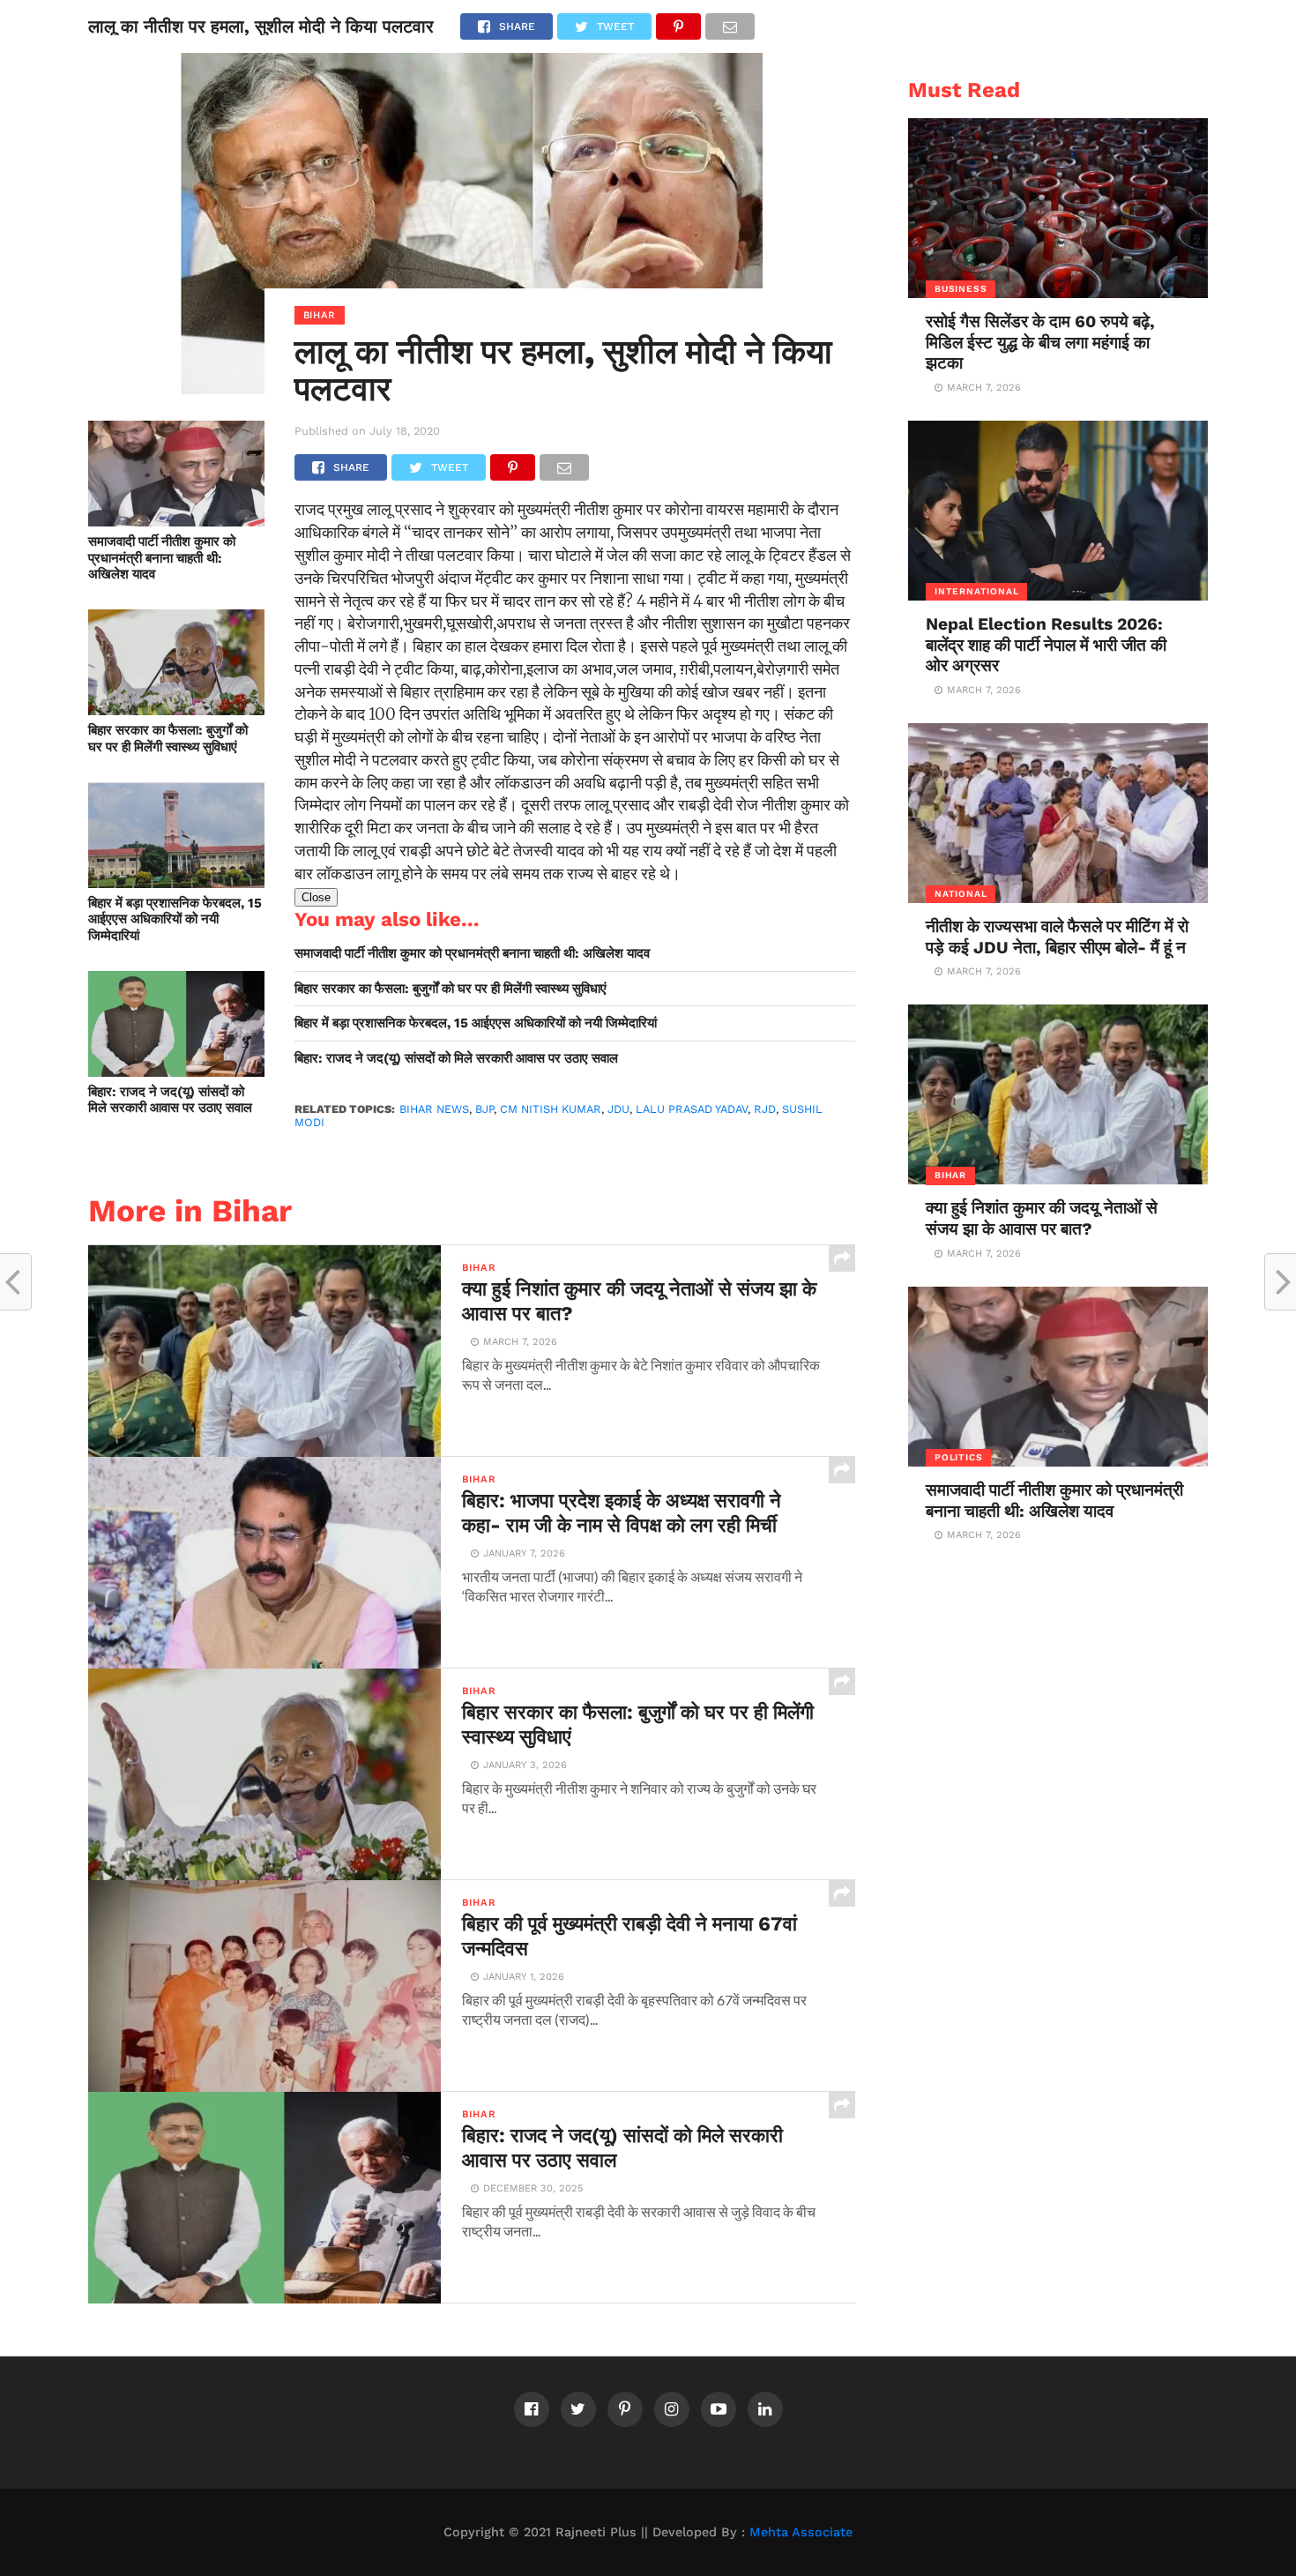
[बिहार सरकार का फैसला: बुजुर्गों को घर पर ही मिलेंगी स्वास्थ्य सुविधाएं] (176, 709)
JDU (618, 1109)
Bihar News (434, 1109)
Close (316, 897)
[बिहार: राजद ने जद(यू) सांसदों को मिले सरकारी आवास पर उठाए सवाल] (176, 1071)
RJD (765, 1109)
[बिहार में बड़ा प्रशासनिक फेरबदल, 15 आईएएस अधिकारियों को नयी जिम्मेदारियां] (176, 882)
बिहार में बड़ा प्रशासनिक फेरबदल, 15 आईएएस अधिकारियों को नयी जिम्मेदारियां (175, 919)
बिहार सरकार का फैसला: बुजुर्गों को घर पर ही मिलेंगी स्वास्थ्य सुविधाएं (168, 739)
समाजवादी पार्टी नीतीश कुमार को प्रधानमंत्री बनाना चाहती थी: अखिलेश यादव (162, 558)
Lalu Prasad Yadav (692, 1109)
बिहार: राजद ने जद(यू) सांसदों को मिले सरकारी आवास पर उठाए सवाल (170, 1100)
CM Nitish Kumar (551, 1109)
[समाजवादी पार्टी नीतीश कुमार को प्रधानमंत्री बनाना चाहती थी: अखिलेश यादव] (176, 521)
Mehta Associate (801, 2532)
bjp (484, 1109)
